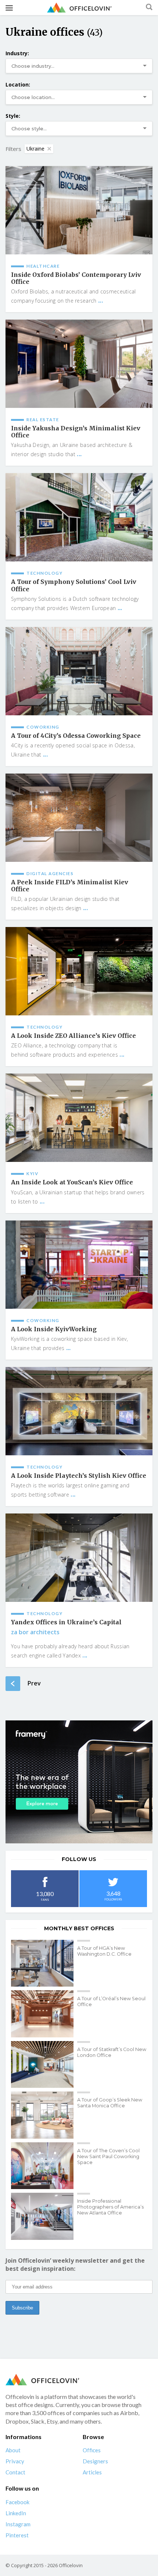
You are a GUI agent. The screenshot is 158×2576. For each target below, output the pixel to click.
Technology (44, 573)
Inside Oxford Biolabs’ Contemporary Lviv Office (76, 278)
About (13, 2450)
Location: (18, 84)
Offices (92, 2450)
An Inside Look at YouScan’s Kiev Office (72, 1182)
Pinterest (17, 2535)
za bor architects (35, 1632)
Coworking (43, 727)
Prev (34, 1683)
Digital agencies (50, 873)
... (100, 300)
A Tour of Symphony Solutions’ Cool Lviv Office (74, 585)
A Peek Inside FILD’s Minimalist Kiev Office (70, 886)
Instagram (18, 2524)
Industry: (17, 53)
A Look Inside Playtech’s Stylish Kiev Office (79, 1476)
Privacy (15, 2461)
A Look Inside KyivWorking (54, 1329)
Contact (15, 2472)
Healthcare (43, 266)
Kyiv (32, 1174)
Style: (13, 116)
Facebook (17, 2502)
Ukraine (35, 149)
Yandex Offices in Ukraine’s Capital (66, 1622)
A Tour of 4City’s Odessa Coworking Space (76, 736)
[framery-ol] (79, 1782)
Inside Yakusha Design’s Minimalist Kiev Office (76, 432)
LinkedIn (16, 2513)
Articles (92, 2472)
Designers (95, 2461)
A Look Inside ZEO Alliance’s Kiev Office (73, 1036)
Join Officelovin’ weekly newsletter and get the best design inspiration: (75, 2265)
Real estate (43, 420)
